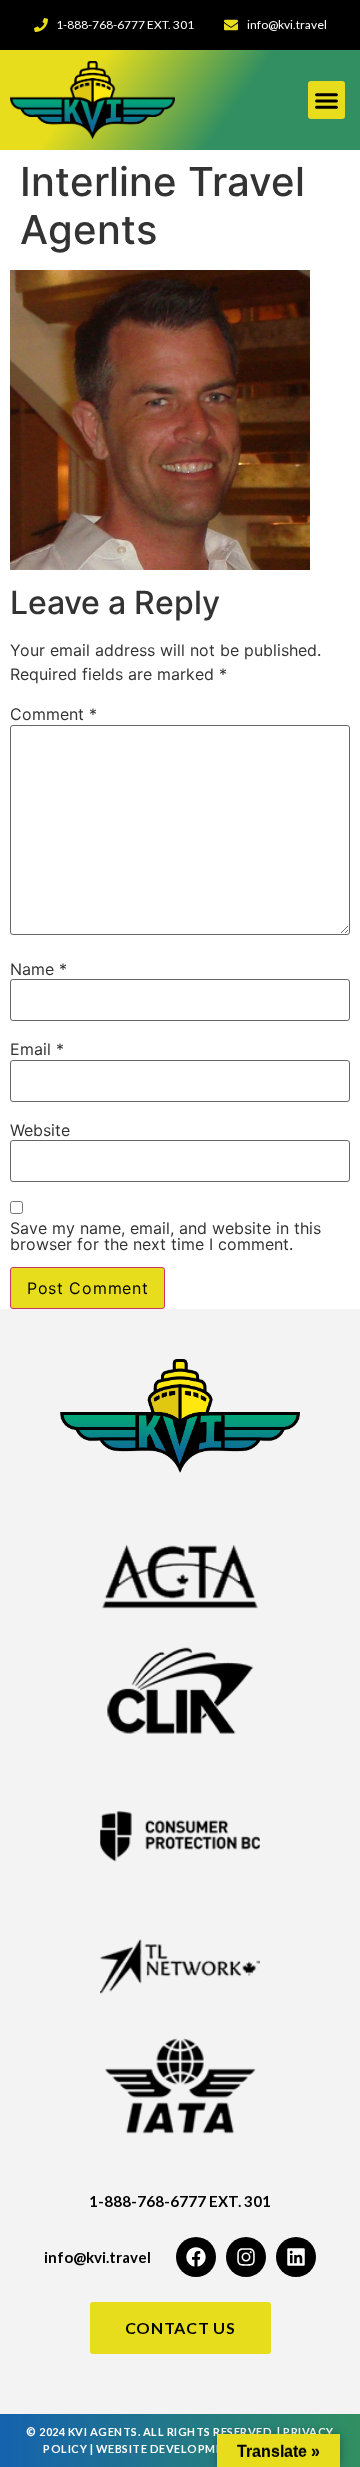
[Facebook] (196, 2257)
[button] (327, 100)
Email (37, 1049)
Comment (53, 714)
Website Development (168, 2448)
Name (38, 969)
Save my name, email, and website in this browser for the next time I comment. (165, 1236)
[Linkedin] (296, 2257)
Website (40, 1130)
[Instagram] (246, 2257)
